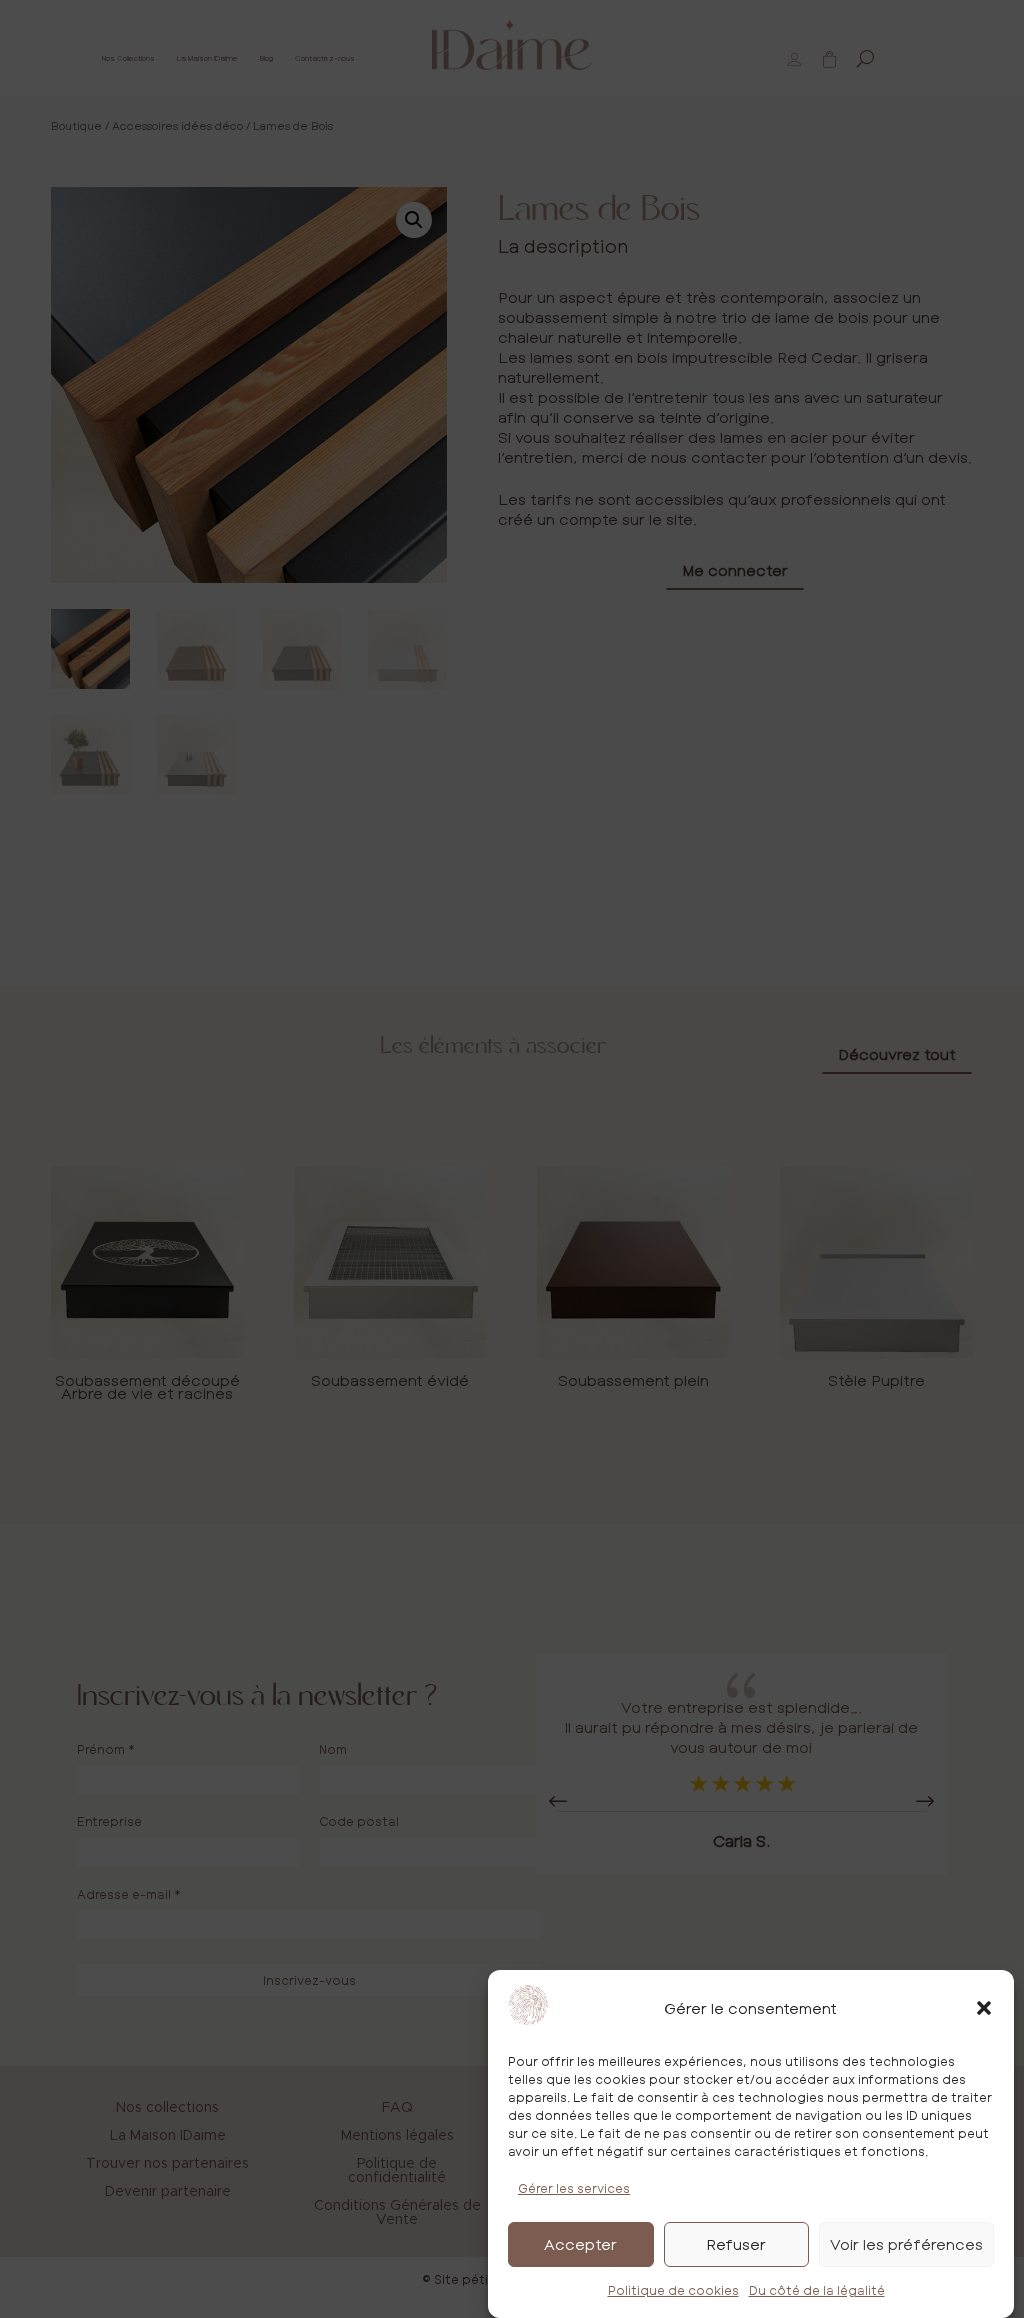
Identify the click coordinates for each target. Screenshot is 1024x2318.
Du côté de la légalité (817, 2290)
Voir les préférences (906, 2244)
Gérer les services (574, 2188)
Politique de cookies (673, 2290)
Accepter (580, 2244)
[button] (984, 2008)
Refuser (736, 2244)
